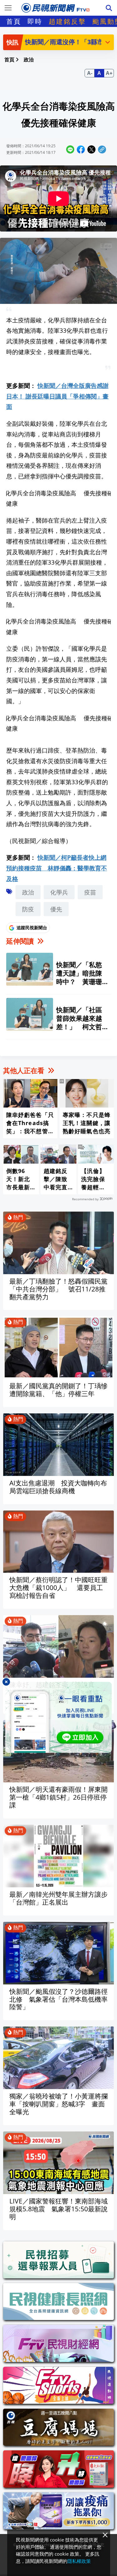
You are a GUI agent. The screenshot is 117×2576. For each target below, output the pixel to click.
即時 (35, 21)
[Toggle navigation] (8, 8)
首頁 (14, 21)
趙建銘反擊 (67, 21)
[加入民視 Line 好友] (58, 1717)
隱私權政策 (79, 2561)
